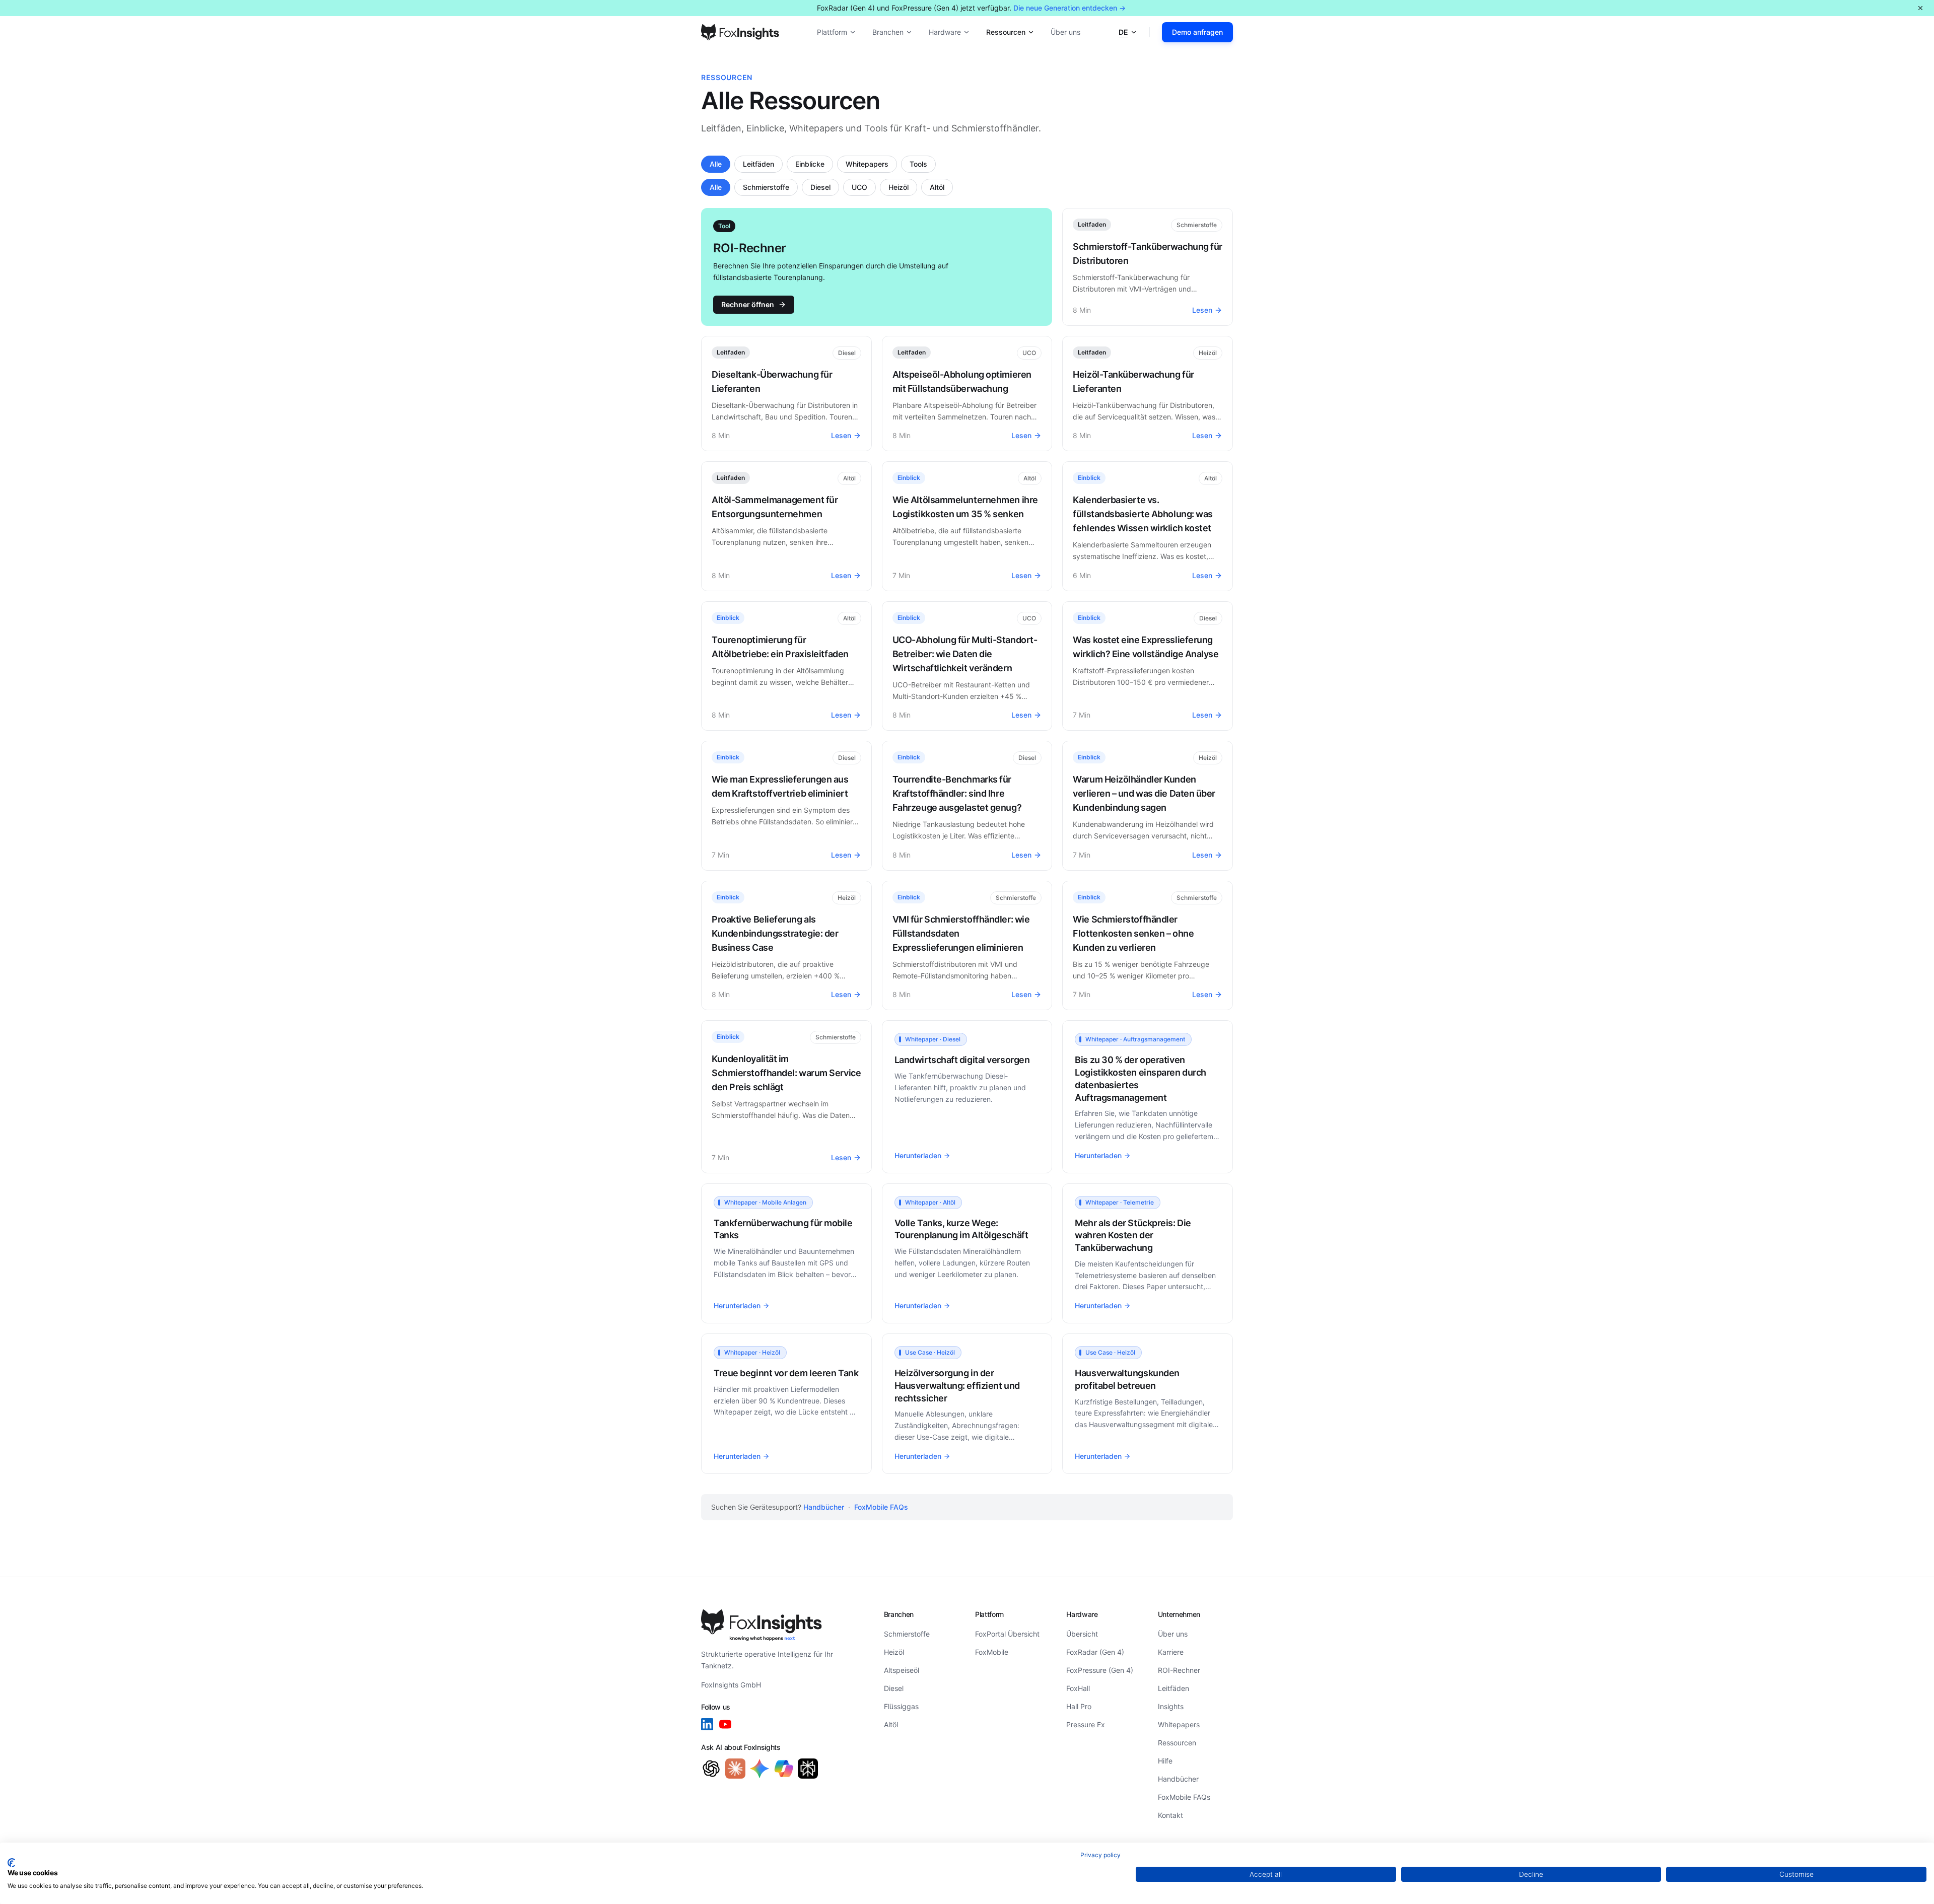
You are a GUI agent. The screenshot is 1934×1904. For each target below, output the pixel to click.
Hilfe (1165, 1761)
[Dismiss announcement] (1920, 8)
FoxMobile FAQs (881, 1507)
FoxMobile (992, 1652)
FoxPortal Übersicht (1007, 1634)
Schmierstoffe (766, 187)
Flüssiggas (901, 1706)
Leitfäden (758, 164)
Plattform (832, 32)
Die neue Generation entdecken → (1069, 8)
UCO (859, 187)
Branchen (888, 32)
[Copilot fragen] (784, 1769)
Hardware (945, 32)
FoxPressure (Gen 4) (1100, 1670)
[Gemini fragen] (759, 1769)
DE (1123, 32)
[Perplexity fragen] (808, 1769)
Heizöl (899, 187)
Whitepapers (867, 164)
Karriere (1171, 1652)
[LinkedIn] (707, 1724)
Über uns (1065, 32)
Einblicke (810, 164)
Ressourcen (1006, 32)
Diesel (820, 187)
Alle (716, 164)
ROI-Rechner (1179, 1670)
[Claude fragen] (735, 1769)
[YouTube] (725, 1724)
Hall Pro (1079, 1706)
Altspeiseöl (902, 1670)
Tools (918, 164)
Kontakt (1170, 1815)
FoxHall (1078, 1688)
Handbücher (824, 1507)
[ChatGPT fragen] (711, 1769)
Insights (1171, 1706)
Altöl (937, 187)
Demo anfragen (1197, 32)
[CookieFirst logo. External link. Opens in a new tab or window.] (11, 1863)
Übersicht (1082, 1634)
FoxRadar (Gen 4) (1095, 1652)
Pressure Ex (1086, 1724)
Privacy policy (1100, 1855)
